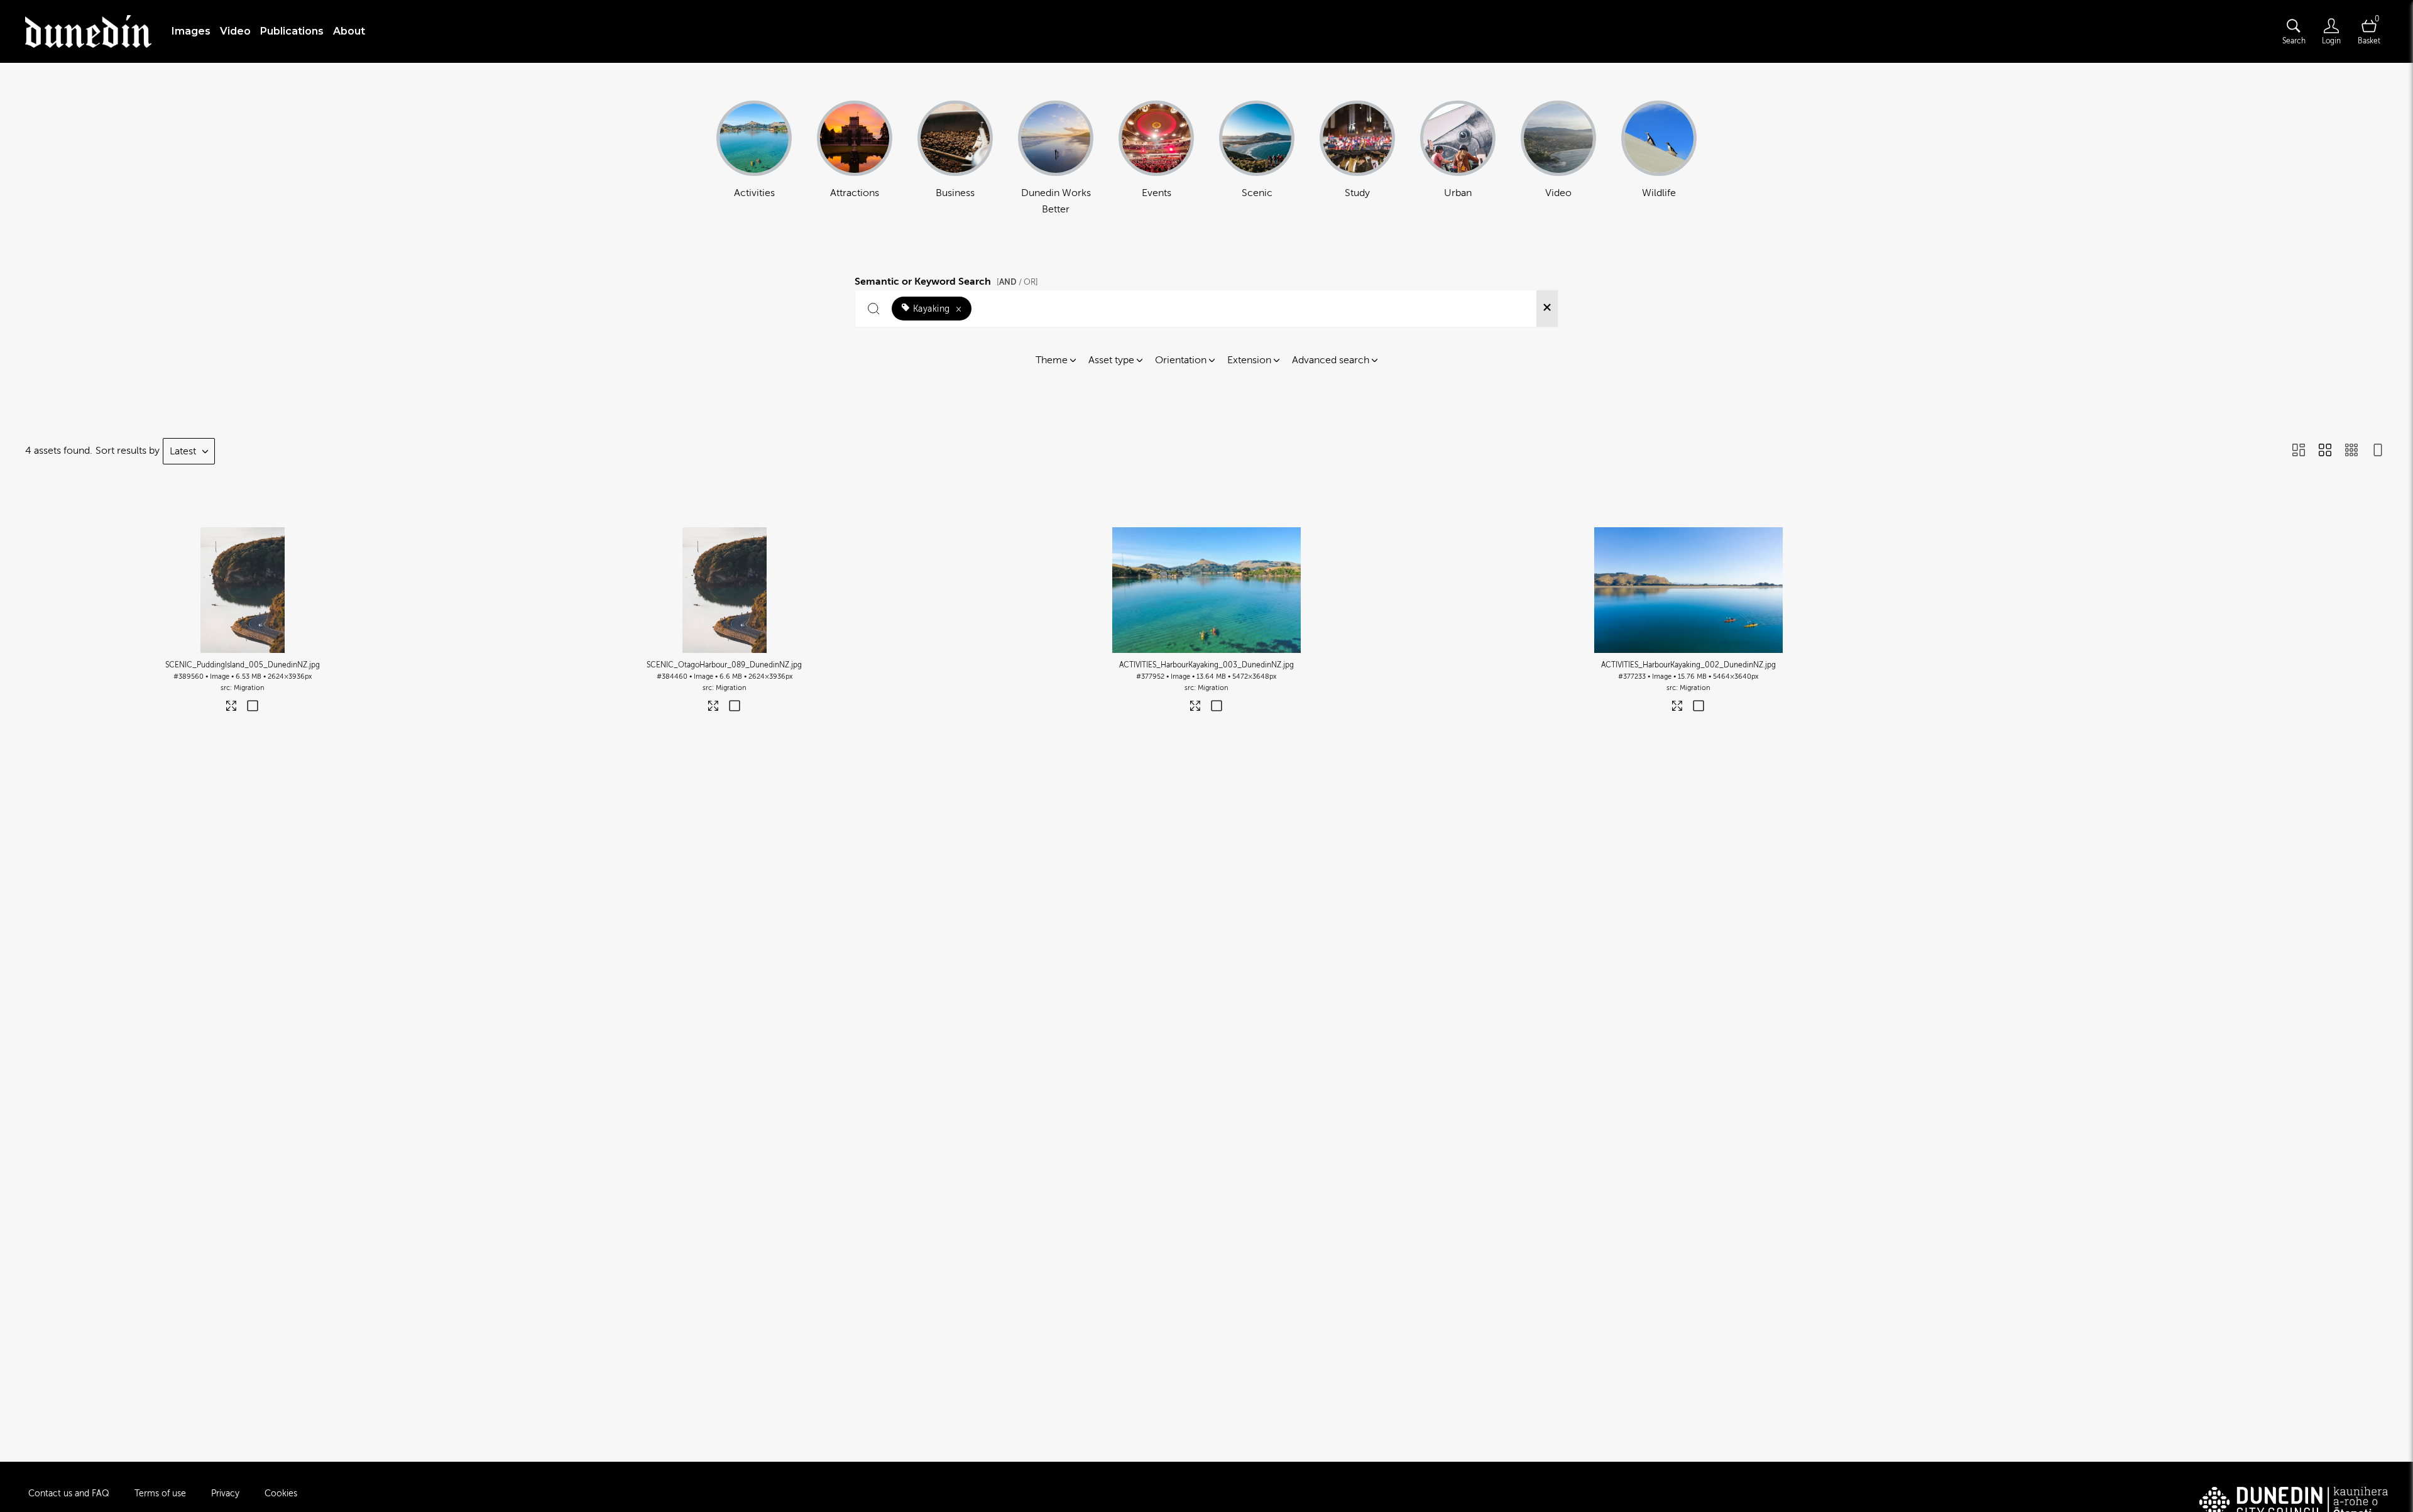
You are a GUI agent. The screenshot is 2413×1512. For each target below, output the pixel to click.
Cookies (281, 1493)
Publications (292, 31)
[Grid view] (2325, 451)
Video (235, 31)
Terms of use (160, 1493)
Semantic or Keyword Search (946, 280)
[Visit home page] (88, 31)
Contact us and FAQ (69, 1493)
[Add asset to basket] (253, 707)
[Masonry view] (2299, 451)
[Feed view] (2378, 451)
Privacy (225, 1493)
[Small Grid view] (2351, 451)
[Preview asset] (243, 590)
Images (191, 31)
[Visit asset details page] (232, 709)
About (349, 31)
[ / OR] (1017, 282)
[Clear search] (1547, 309)
